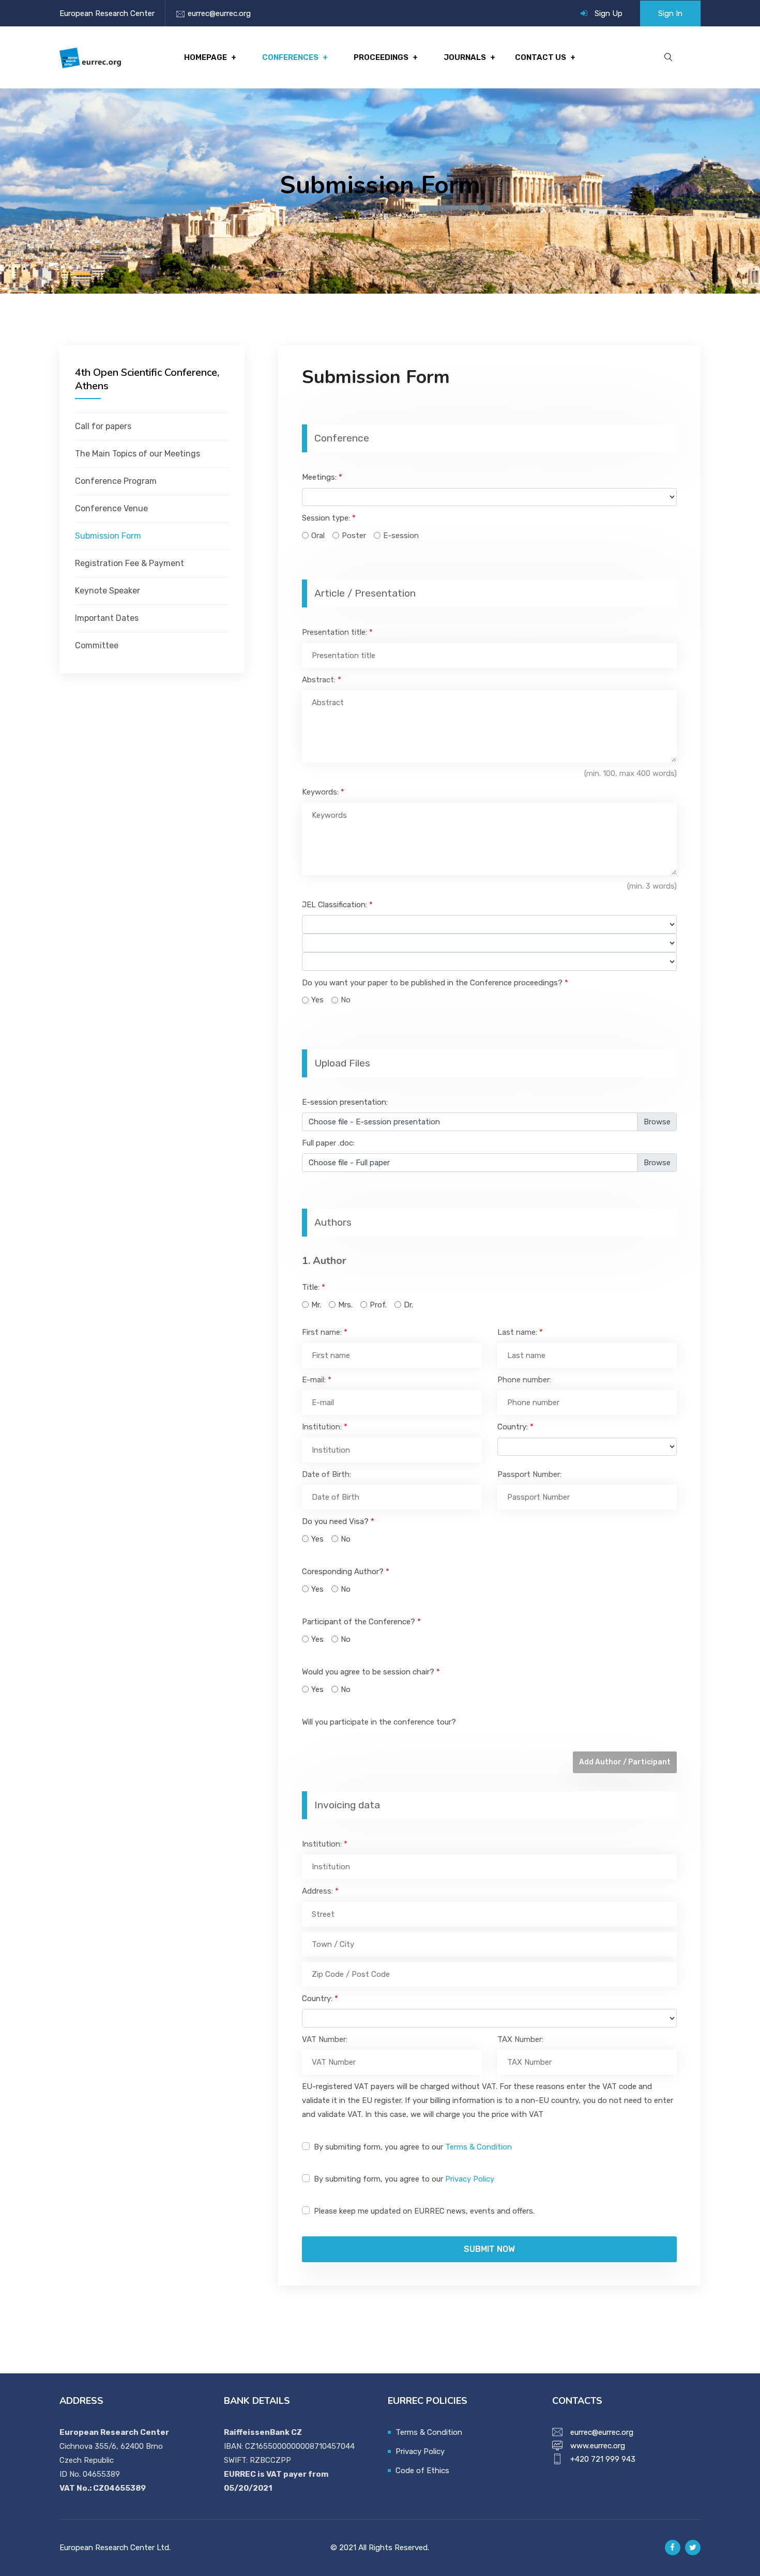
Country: (515, 1427)
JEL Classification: (337, 905)
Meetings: (322, 477)
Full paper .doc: (328, 1143)
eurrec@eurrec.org (219, 13)
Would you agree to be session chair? (371, 1672)
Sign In (670, 13)
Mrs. (345, 1305)
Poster (354, 536)
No (346, 1000)
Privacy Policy (470, 2179)
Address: (320, 1891)
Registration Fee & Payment (130, 563)
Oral (318, 536)
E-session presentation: (345, 1102)
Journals (465, 57)
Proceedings (381, 57)
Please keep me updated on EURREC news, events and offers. (424, 2211)
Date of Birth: (326, 1474)
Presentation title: (337, 632)
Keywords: (323, 792)
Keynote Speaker (108, 591)
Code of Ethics (422, 2471)
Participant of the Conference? (361, 1622)
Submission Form (108, 536)
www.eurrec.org (598, 2446)
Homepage (206, 57)
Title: (314, 1287)
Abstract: (322, 680)
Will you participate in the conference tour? (379, 1722)
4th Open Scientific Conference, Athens (147, 379)
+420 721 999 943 (603, 2459)
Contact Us (541, 57)
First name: (325, 1332)
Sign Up (609, 13)
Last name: (520, 1332)
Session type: (329, 518)
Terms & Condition (478, 2147)
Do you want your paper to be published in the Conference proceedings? (435, 983)
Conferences (290, 57)
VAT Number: (325, 2039)
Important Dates (107, 618)
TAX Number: (520, 2039)
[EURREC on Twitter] (693, 2548)
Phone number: (524, 1380)
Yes (317, 1000)
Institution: (325, 1427)
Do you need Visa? (338, 1521)
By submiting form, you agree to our (413, 2147)
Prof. (378, 1305)
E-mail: (317, 1380)
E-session (401, 536)
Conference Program (116, 481)
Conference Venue (111, 508)
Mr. (316, 1305)
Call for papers (103, 426)
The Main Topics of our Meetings (138, 454)
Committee (97, 645)
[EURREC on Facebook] (673, 2548)
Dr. (408, 1305)
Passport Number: (529, 1474)
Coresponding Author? (346, 1572)
